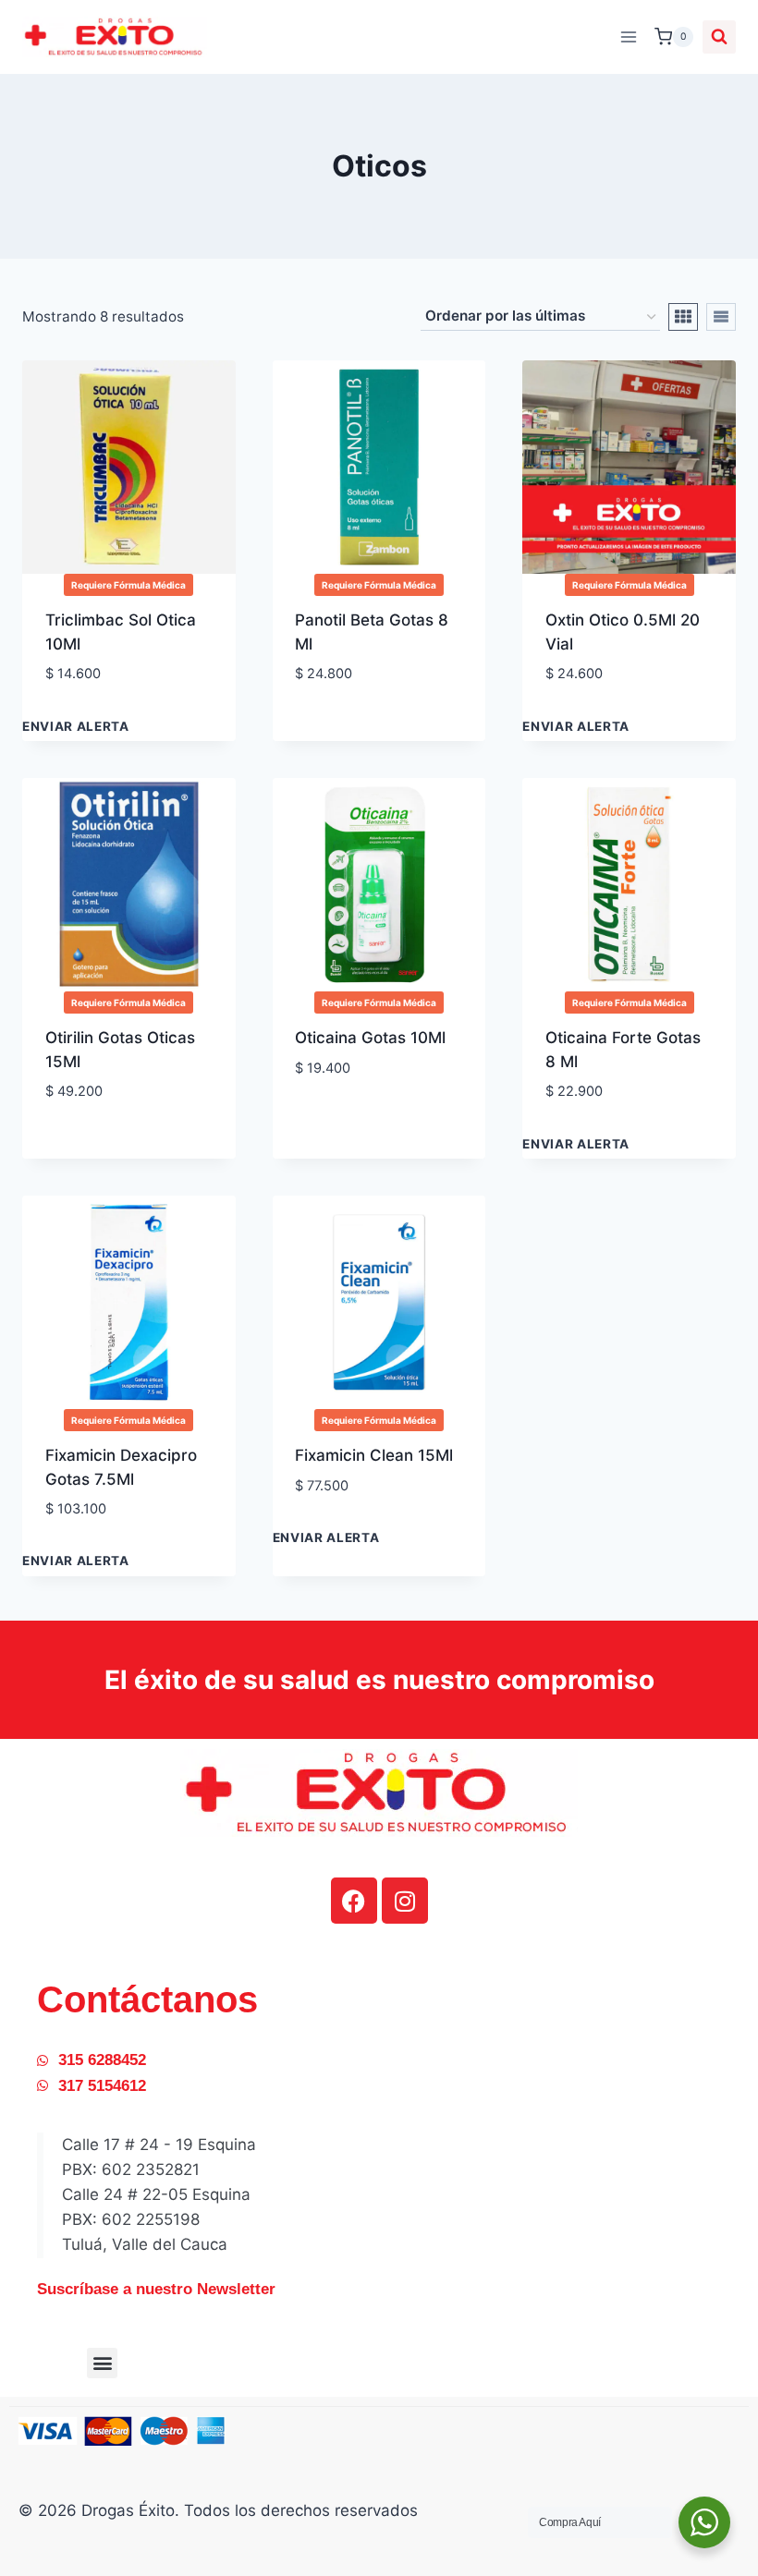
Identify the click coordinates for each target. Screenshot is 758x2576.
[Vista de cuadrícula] (683, 317)
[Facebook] (354, 1901)
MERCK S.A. (590, 702)
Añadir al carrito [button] (367, 716)
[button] (102, 2363)
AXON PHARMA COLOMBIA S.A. (104, 1095)
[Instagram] (405, 1901)
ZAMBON (330, 702)
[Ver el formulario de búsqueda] (719, 37)
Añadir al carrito (115, 729)
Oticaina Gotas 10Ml (370, 1038)
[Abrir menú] (628, 36)
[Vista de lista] (721, 317)
